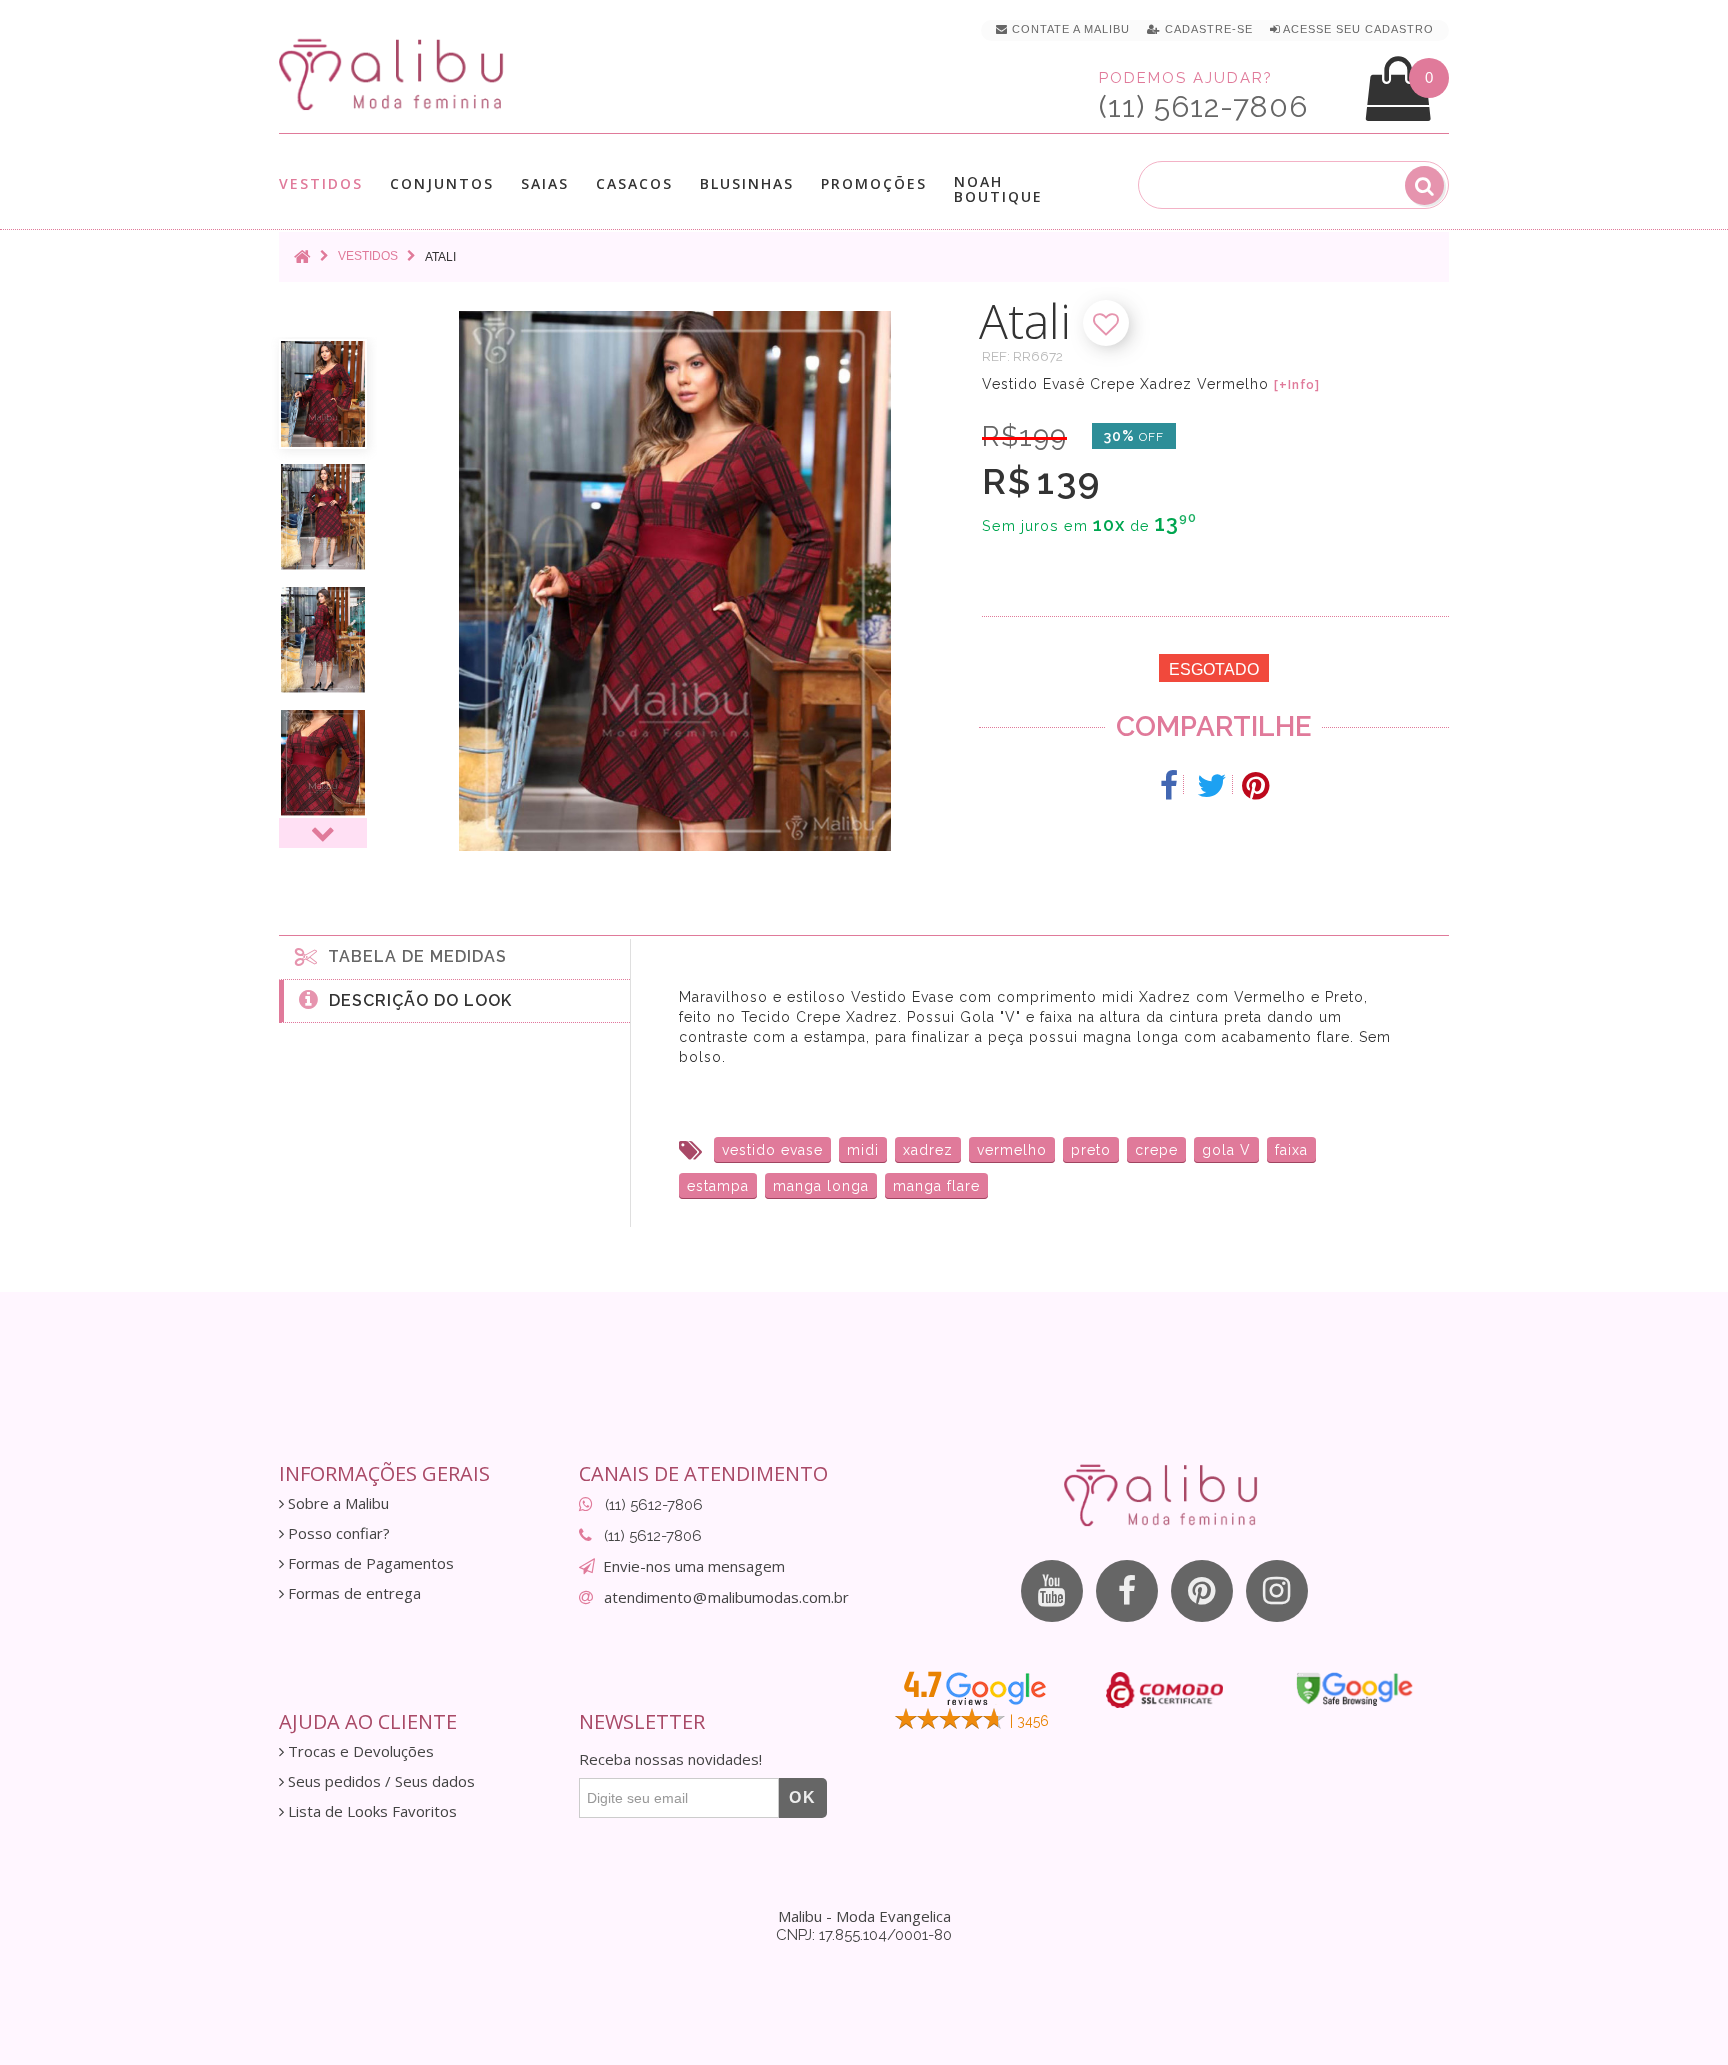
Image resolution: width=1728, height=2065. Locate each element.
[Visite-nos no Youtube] (1052, 1591)
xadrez (928, 1150)
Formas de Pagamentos (369, 1563)
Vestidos (321, 184)
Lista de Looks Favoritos (370, 1811)
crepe (1156, 1150)
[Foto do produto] (323, 394)
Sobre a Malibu (336, 1503)
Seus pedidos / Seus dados (379, 1781)
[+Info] (1297, 385)
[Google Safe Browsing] (1354, 1689)
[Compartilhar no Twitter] (1212, 786)
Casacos (634, 184)
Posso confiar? (337, 1533)
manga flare (936, 1186)
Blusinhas (747, 184)
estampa (718, 1186)
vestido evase (772, 1150)
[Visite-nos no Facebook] (1127, 1591)
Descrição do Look (415, 1000)
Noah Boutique (998, 189)
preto (1091, 1150)
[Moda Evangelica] (395, 73)
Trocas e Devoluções (359, 1751)
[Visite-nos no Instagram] (1277, 1591)
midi (863, 1150)
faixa (1291, 1150)
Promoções (874, 183)
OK (803, 1797)
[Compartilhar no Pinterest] (1255, 786)
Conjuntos (442, 184)
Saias (545, 184)
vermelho (1012, 1150)
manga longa (821, 1186)
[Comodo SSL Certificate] (1164, 1690)
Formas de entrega (352, 1593)
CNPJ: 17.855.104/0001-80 (864, 1935)
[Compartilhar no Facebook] (1169, 786)
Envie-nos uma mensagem (694, 1566)
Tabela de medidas (412, 956)
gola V (1226, 1150)
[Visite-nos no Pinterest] (1202, 1591)
